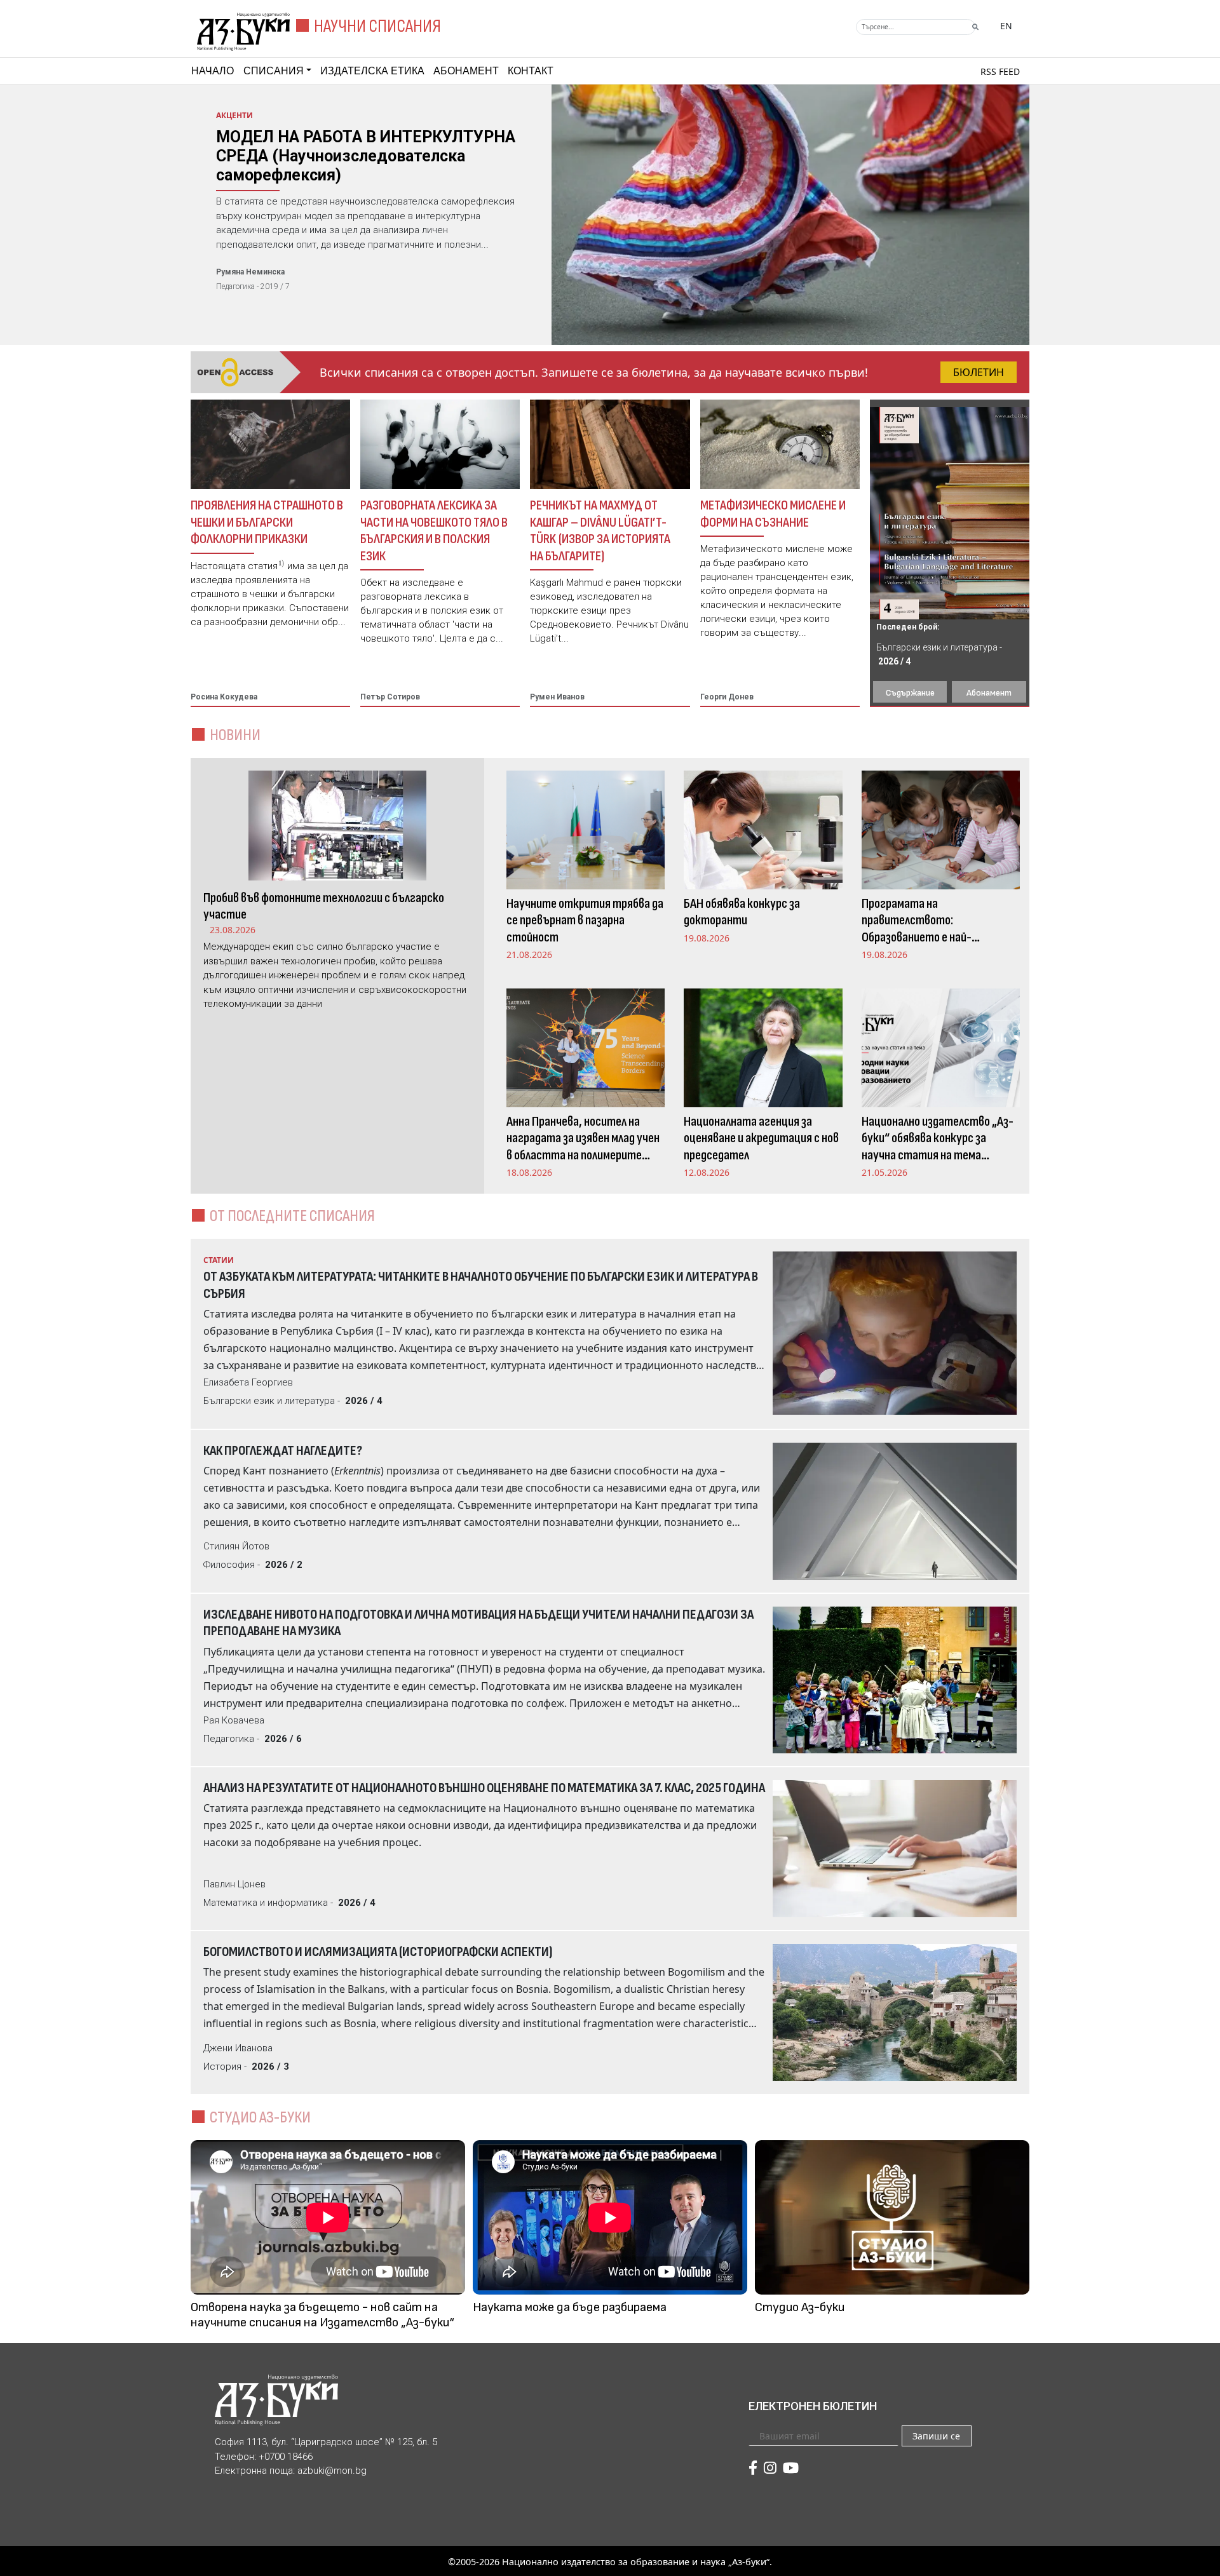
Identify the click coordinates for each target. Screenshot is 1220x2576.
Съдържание (910, 693)
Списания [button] (274, 71)
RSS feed (1000, 71)
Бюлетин (979, 372)
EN (1006, 26)
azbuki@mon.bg (332, 2471)
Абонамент (466, 71)
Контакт (531, 71)
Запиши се (936, 2436)
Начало (213, 71)
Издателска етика (372, 71)
